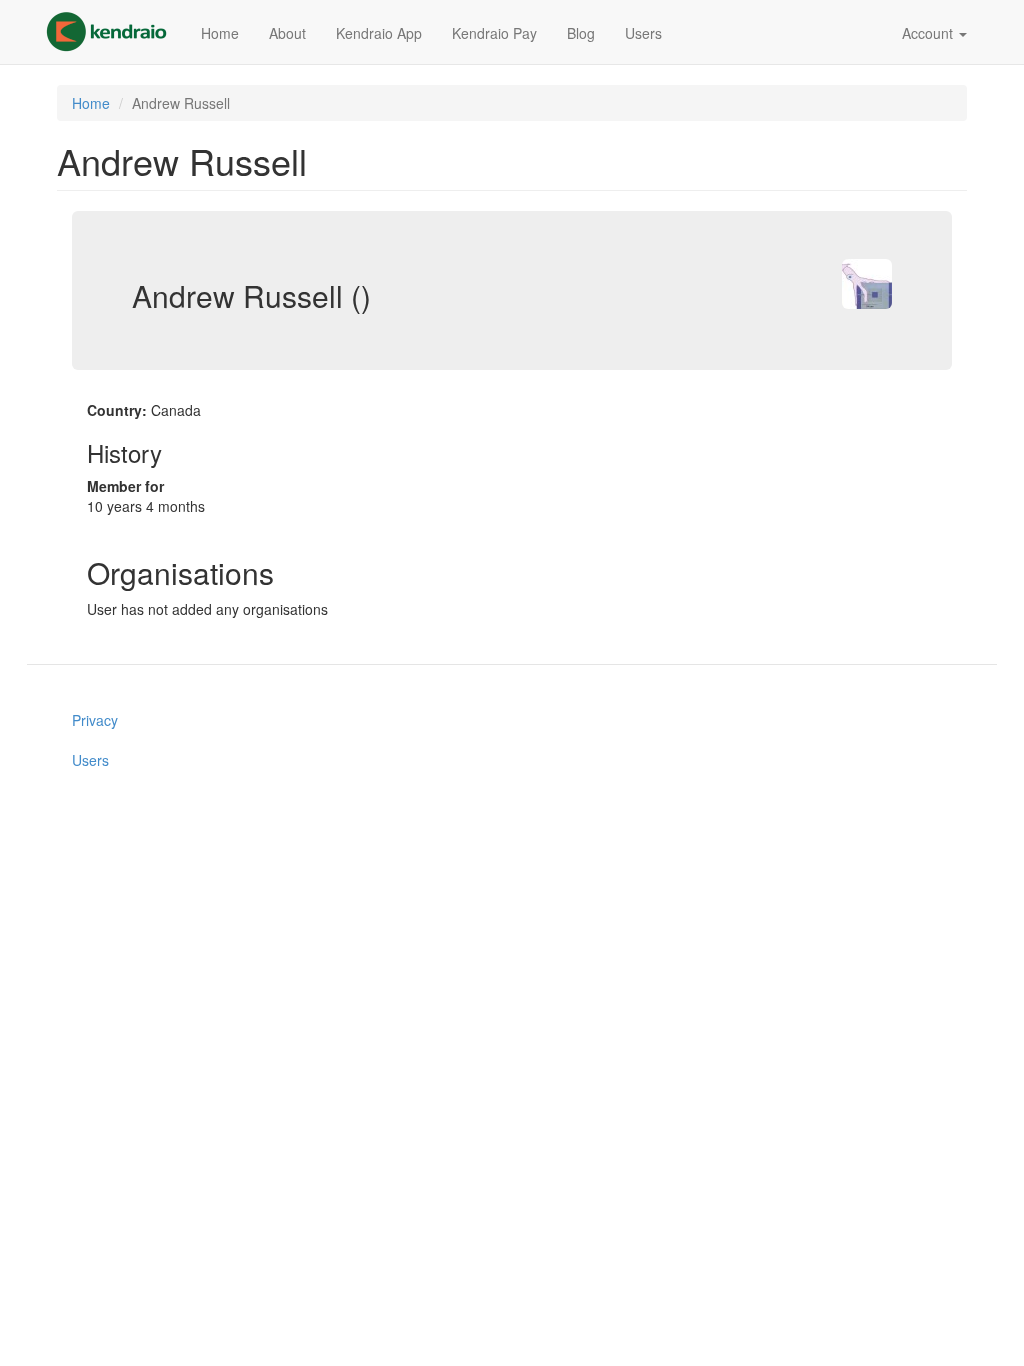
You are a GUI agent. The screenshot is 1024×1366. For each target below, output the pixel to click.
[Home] (114, 32)
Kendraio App (379, 33)
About (287, 33)
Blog (581, 33)
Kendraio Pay (494, 33)
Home (220, 33)
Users (643, 33)
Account (929, 33)
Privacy (95, 720)
